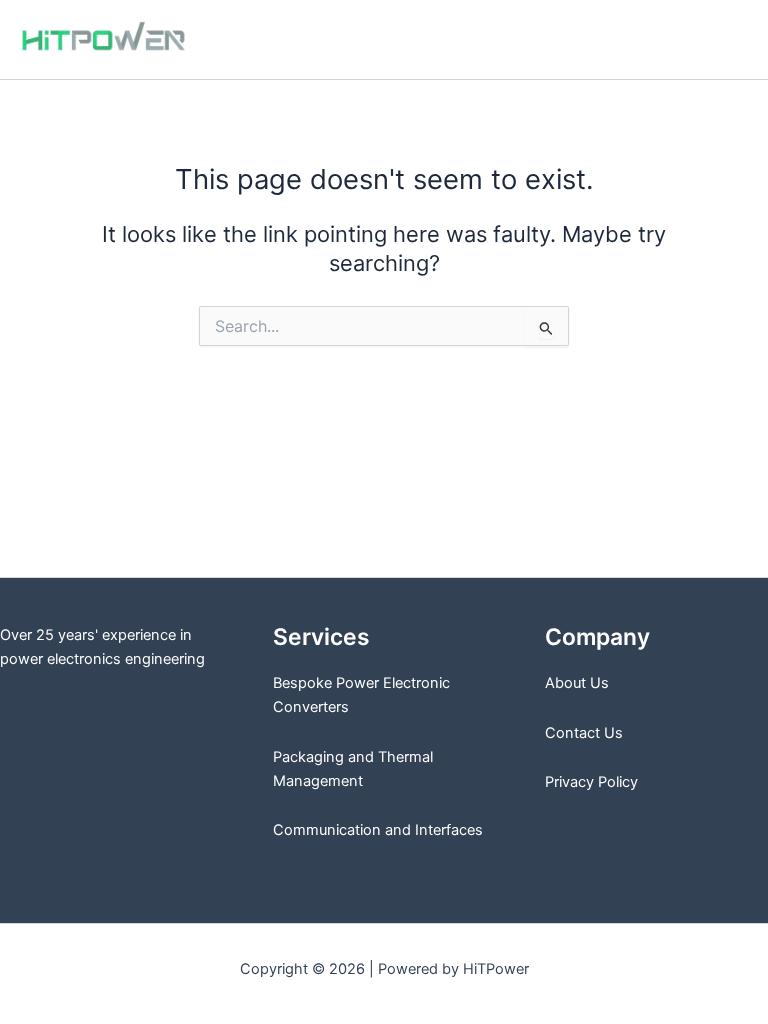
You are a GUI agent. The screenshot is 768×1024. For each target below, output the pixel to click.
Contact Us (584, 733)
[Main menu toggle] (727, 40)
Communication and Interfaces (378, 830)
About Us (577, 683)
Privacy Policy (591, 782)
